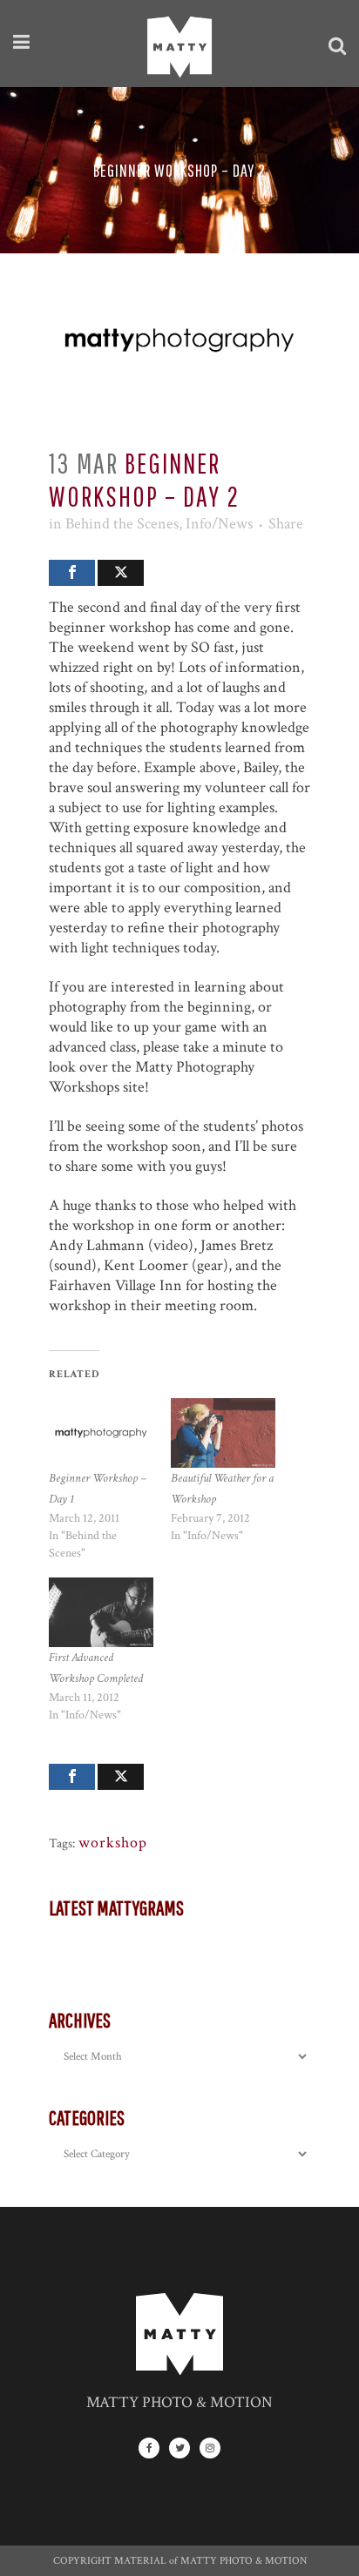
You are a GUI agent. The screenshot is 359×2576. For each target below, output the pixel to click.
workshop (113, 1843)
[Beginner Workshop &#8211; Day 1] (101, 1433)
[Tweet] (121, 573)
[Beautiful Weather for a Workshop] (223, 1433)
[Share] (72, 573)
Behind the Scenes (122, 524)
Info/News (219, 524)
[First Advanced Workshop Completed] (101, 1612)
